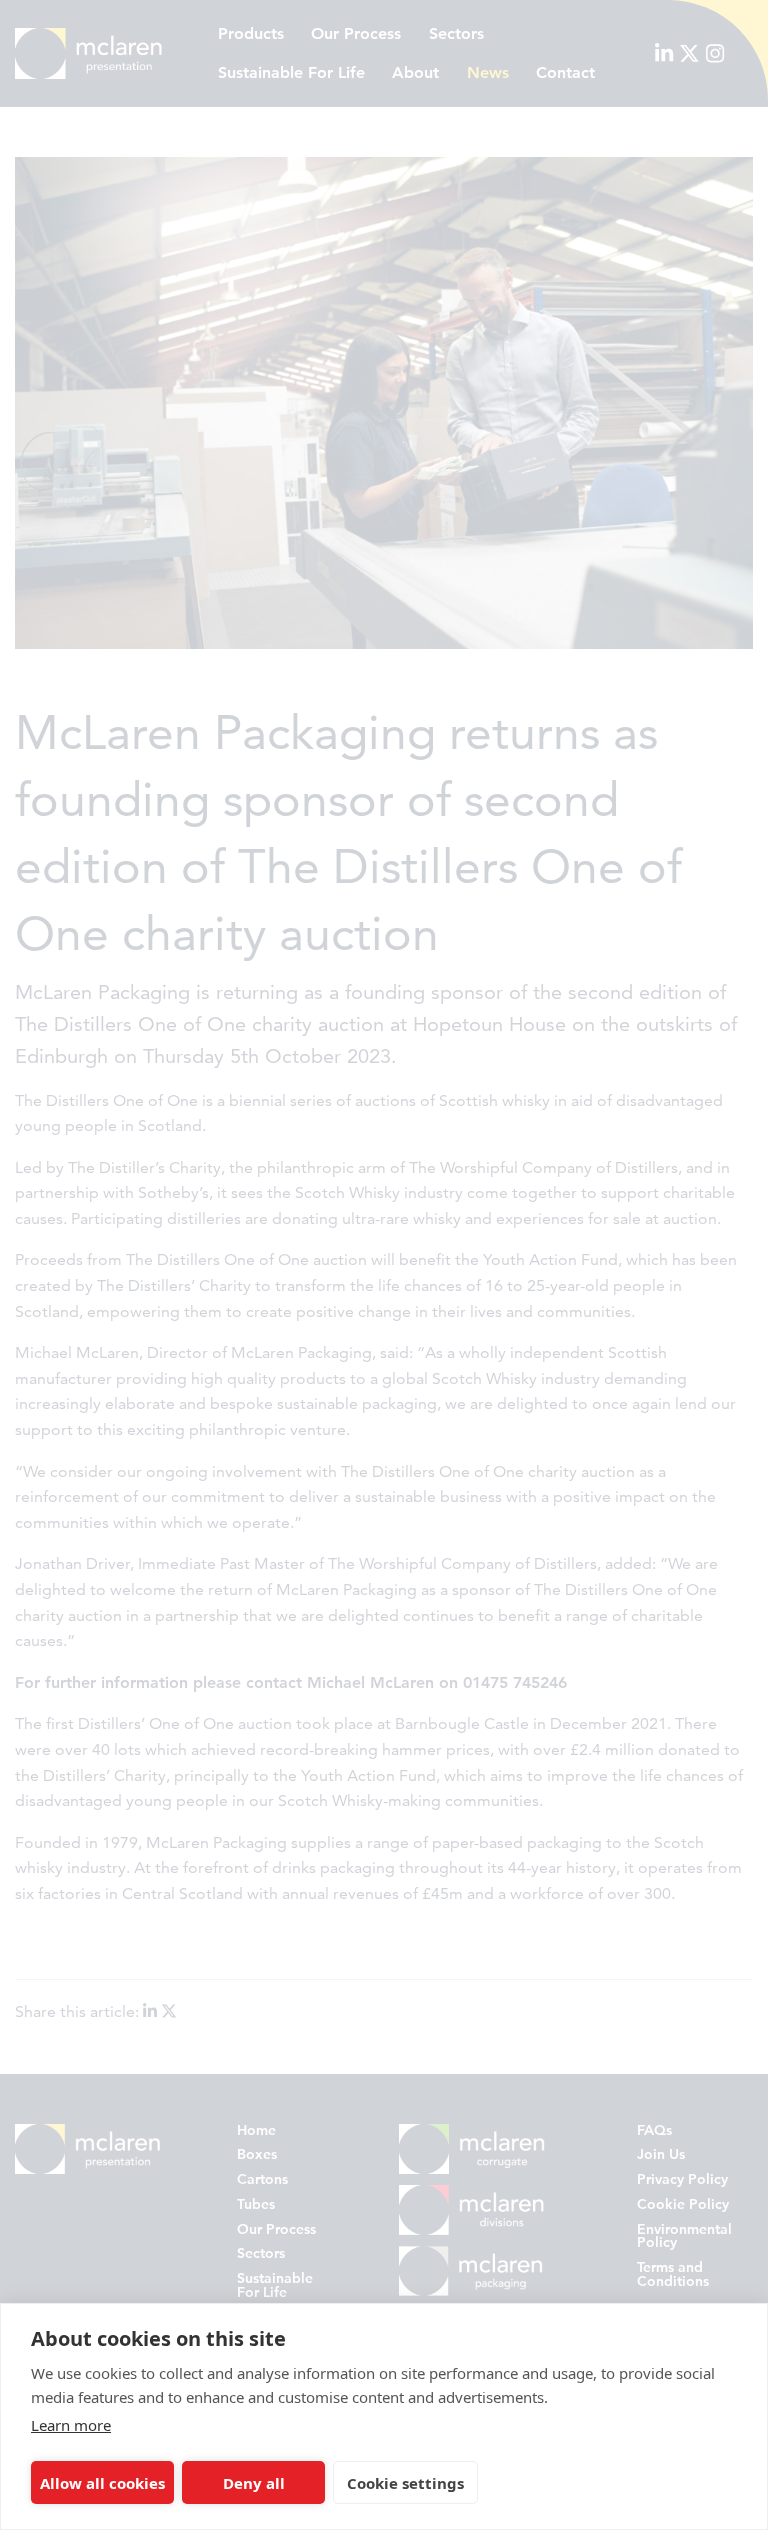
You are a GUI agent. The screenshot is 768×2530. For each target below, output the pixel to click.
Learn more (71, 2425)
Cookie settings (405, 2483)
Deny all (254, 2483)
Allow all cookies (102, 2483)
